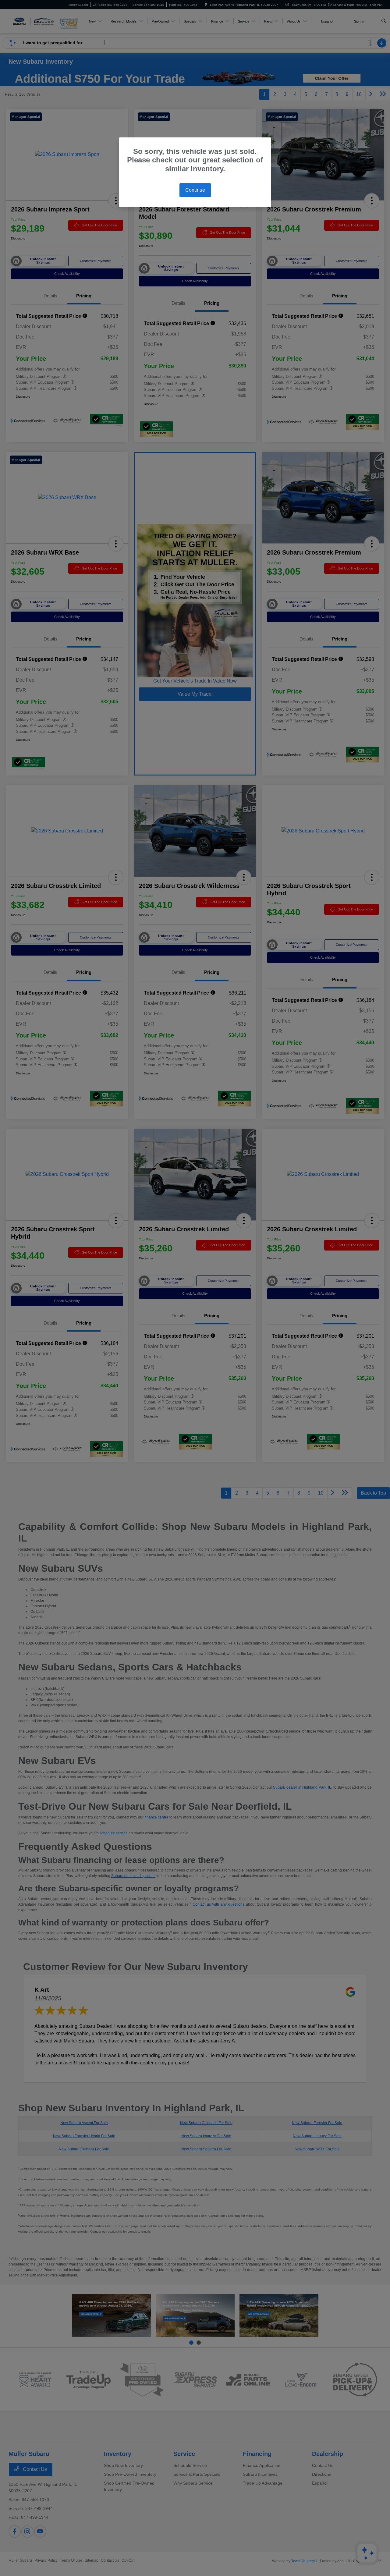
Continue (195, 190)
